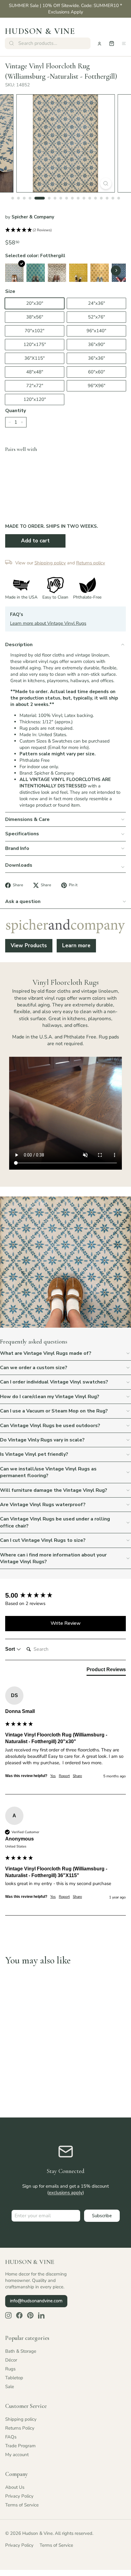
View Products (29, 946)
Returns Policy (20, 2428)
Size (10, 291)
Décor (11, 2360)
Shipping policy (21, 2419)
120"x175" (35, 344)
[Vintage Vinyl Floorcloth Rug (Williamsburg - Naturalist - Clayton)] (57, 273)
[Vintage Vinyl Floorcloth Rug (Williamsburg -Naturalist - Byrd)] (78, 273)
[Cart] (112, 43)
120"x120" (35, 399)
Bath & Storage (21, 2351)
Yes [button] (53, 1776)
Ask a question (23, 901)
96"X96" (97, 386)
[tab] (106, 1671)
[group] (65, 1596)
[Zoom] (106, 183)
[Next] (116, 270)
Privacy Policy (19, 2496)
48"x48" (35, 372)
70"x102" (35, 331)
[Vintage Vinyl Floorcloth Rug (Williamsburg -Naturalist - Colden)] (121, 273)
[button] (65, 230)
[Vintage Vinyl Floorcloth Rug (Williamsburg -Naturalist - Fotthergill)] (14, 273)
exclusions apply (66, 2193)
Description (19, 645)
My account (17, 2455)
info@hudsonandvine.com (36, 2301)
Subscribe (102, 2216)
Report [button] (64, 1776)
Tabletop (14, 2378)
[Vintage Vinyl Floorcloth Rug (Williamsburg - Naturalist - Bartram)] (36, 273)
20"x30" (35, 303)
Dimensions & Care (27, 819)
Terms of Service (22, 2505)
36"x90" (97, 344)
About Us (15, 2487)
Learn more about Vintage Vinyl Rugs (48, 623)
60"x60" (97, 372)
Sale (10, 2387)
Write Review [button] (66, 1623)
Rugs (10, 2369)
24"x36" (97, 303)
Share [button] (77, 1776)
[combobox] (48, 43)
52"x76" (97, 317)
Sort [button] (11, 1649)
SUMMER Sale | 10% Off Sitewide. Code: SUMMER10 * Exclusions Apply (65, 9)
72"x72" (35, 386)
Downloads (19, 865)
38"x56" (35, 317)
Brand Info (17, 848)
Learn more (76, 946)
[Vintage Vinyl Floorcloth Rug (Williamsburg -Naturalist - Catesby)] (100, 273)
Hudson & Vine (40, 31)
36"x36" (97, 358)
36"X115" (35, 358)
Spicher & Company (33, 217)
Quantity (16, 411)
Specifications (22, 834)
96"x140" (96, 331)
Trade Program (20, 2446)
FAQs (11, 2437)
